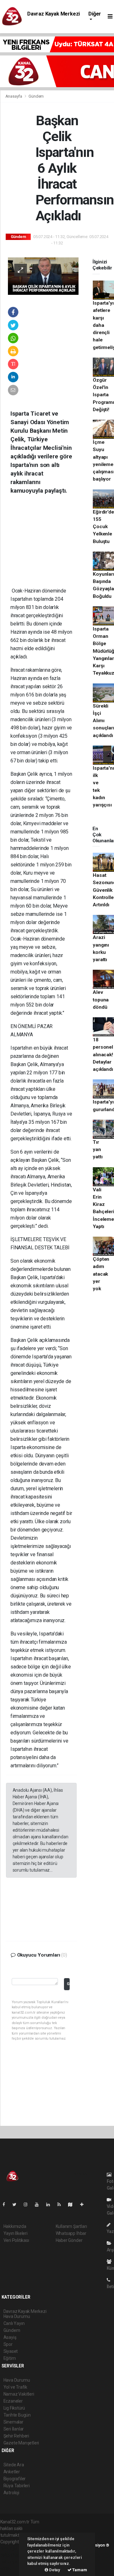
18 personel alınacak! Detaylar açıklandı (103, 1055)
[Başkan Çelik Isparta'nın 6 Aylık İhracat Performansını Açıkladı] (43, 275)
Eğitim (10, 2358)
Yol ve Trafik (16, 2387)
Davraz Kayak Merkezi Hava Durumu (54, 17)
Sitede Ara (14, 2465)
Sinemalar (13, 2422)
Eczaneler (13, 2401)
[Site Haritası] (73, 2204)
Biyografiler (15, 2479)
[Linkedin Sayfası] (51, 2204)
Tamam (79, 2570)
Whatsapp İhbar (71, 2233)
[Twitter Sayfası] (17, 2204)
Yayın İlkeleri (16, 2233)
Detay (54, 2570)
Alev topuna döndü (101, 1000)
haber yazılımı (14, 2548)
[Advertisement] (53, 546)
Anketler (12, 2472)
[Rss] (62, 2204)
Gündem (36, 96)
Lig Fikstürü (14, 2408)
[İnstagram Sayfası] (28, 2204)
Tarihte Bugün (17, 2415)
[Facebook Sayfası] (6, 2204)
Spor (8, 2344)
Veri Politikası (16, 2240)
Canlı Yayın (14, 2323)
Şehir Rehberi (16, 2436)
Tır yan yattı (98, 1150)
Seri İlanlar (14, 2429)
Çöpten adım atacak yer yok (101, 1274)
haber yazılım (13, 2562)
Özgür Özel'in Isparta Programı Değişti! (103, 395)
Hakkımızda (15, 2226)
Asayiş (10, 2337)
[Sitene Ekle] (84, 2204)
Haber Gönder (69, 2240)
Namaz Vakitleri (19, 2394)
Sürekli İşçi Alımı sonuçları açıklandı (103, 721)
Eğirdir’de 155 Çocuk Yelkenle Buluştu (103, 527)
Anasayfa (14, 96)
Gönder (68, 1984)
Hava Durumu (17, 2380)
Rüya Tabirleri (17, 2486)
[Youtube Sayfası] (39, 2204)
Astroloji (11, 2493)
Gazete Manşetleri (21, 2443)
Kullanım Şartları (71, 2226)
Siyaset (11, 2351)
